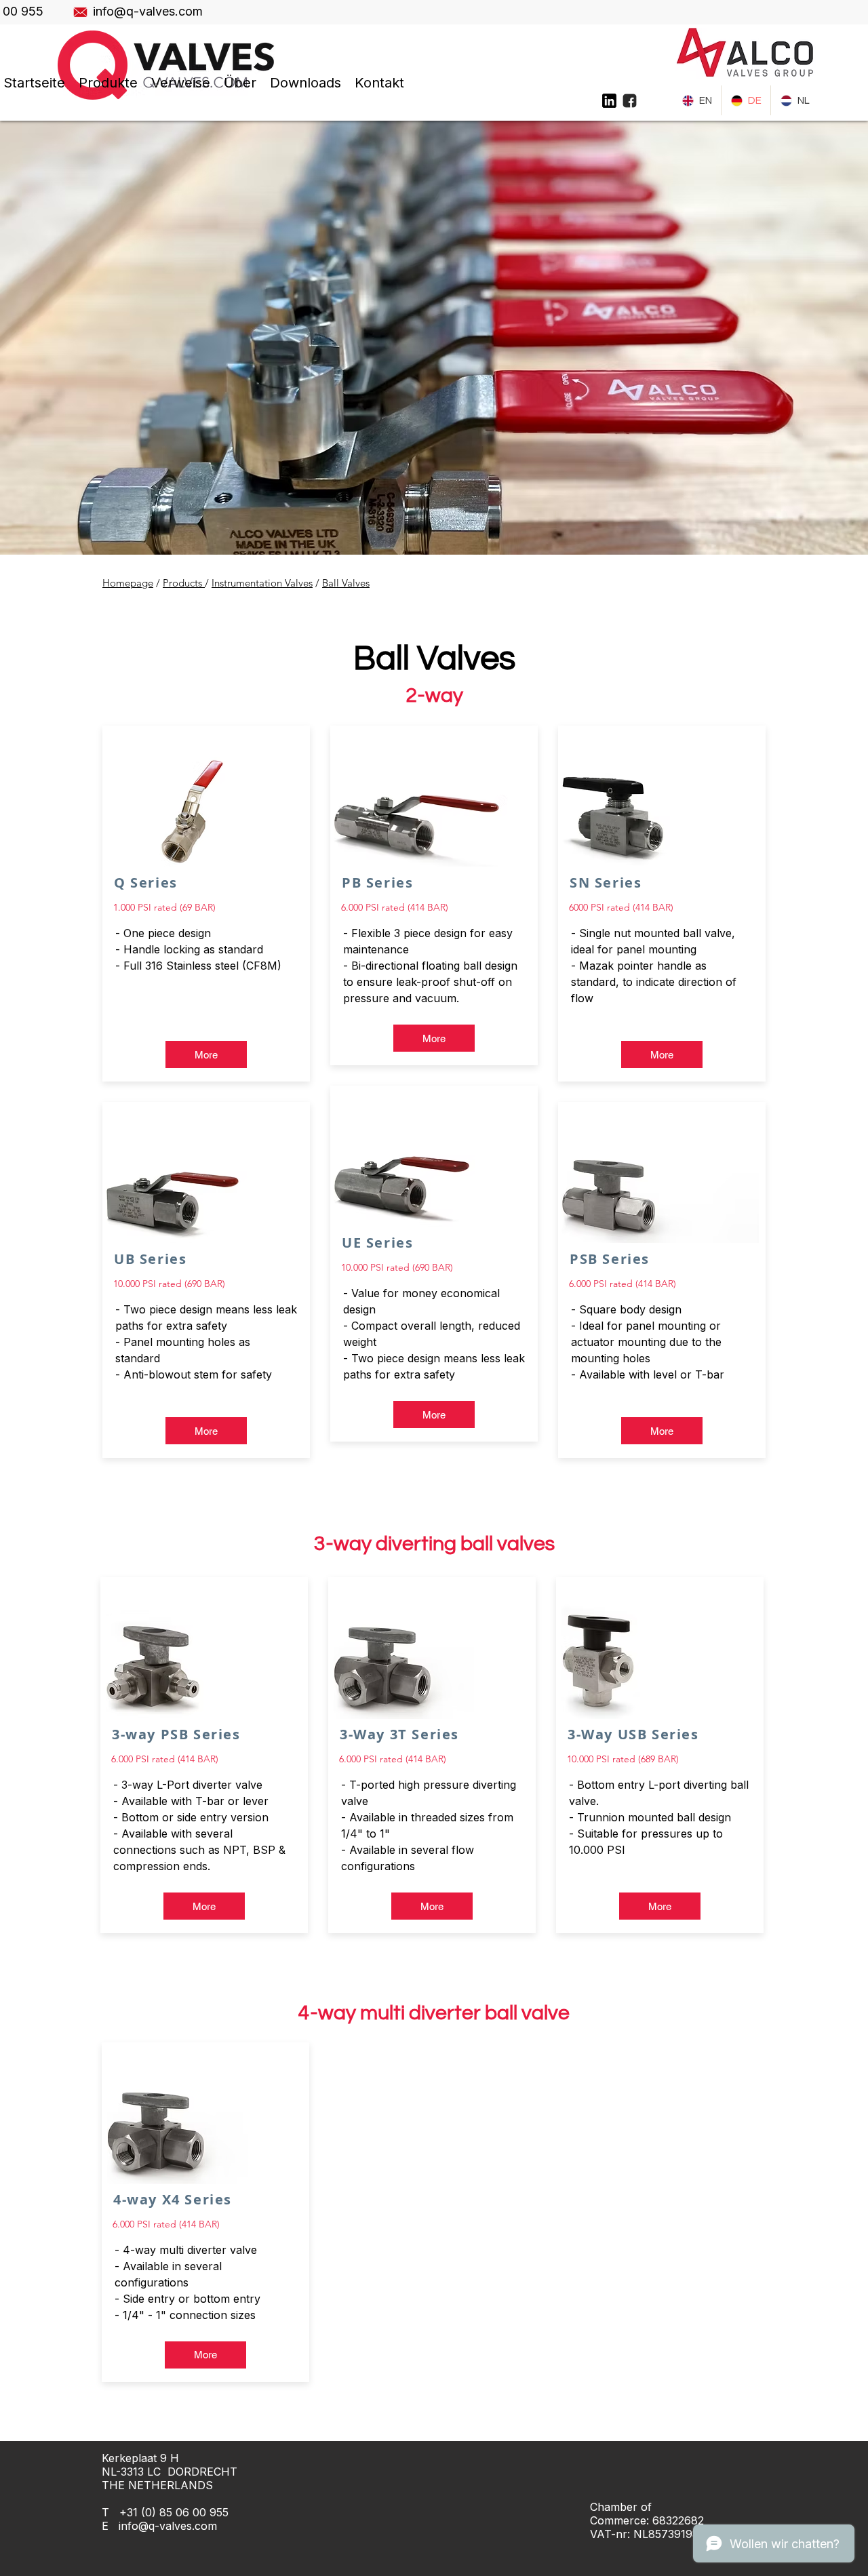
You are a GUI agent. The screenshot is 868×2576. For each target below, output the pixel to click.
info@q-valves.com (168, 2526)
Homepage (128, 583)
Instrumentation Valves (262, 583)
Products (184, 583)
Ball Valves (346, 583)
